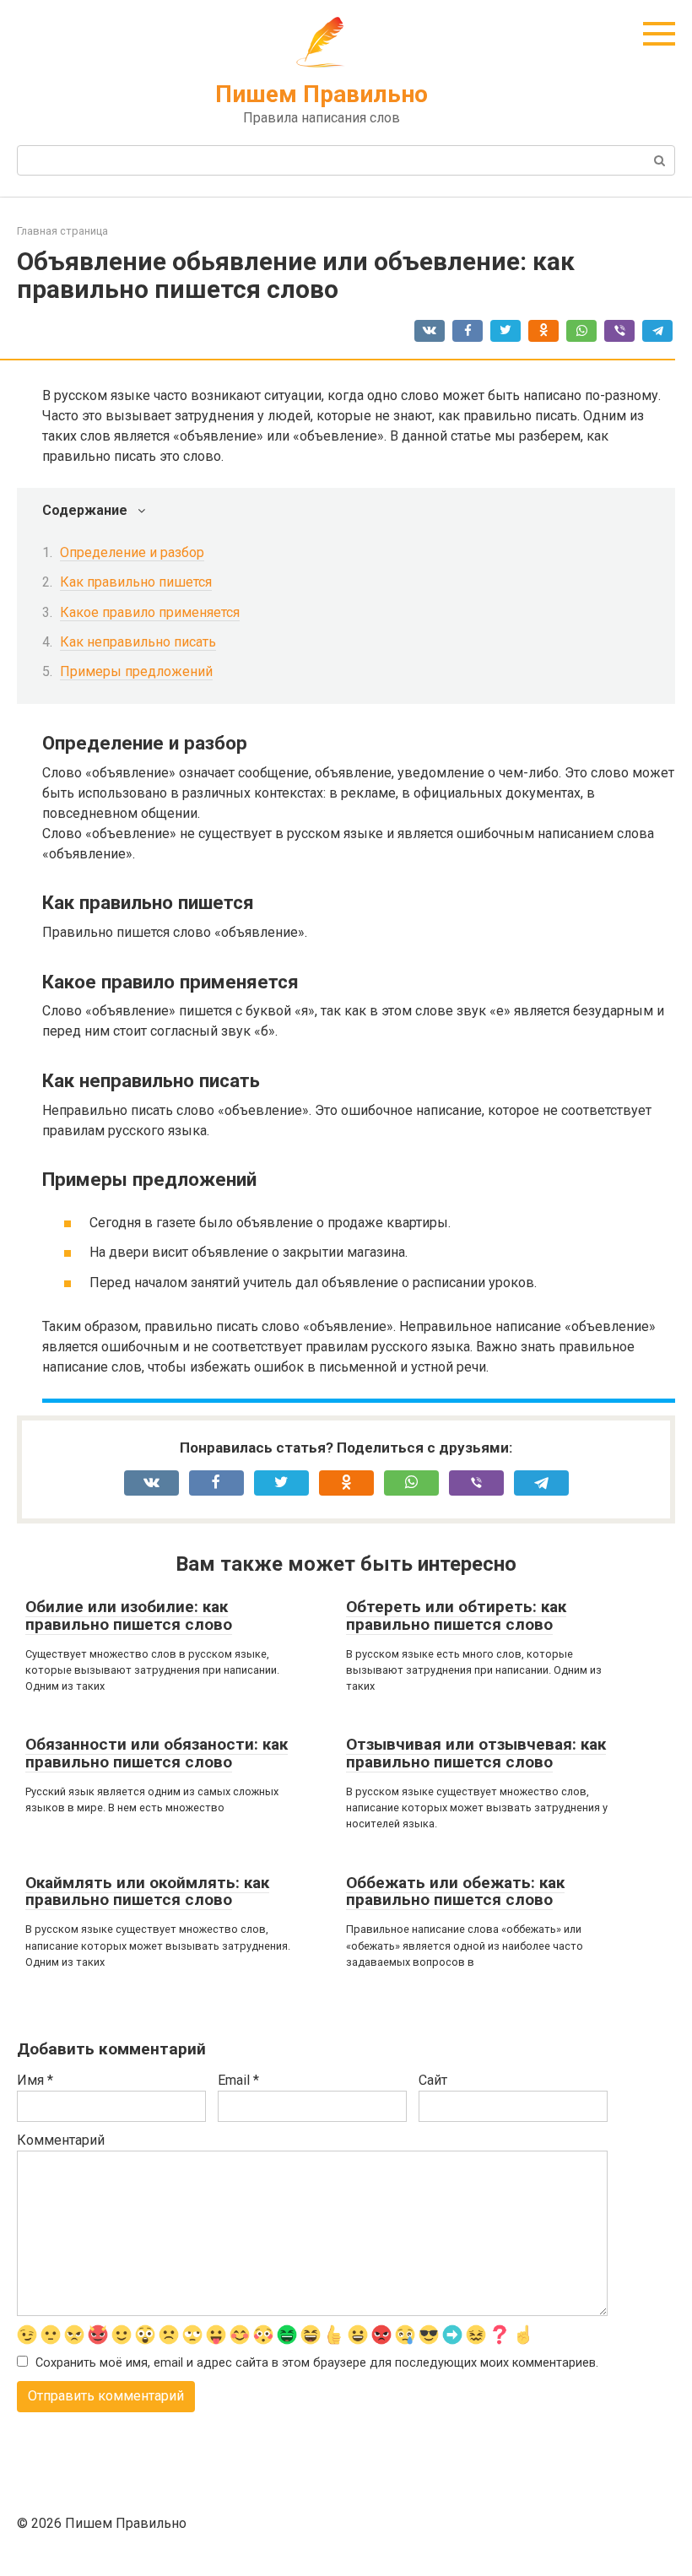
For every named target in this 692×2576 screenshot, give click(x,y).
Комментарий (61, 2140)
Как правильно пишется (136, 582)
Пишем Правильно (322, 94)
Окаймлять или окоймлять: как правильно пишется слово (147, 1891)
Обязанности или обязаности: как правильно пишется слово (157, 1753)
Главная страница (62, 231)
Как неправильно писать (138, 642)
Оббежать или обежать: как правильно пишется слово (455, 1891)
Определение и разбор (132, 552)
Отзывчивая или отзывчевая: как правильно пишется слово (476, 1753)
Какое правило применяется (150, 612)
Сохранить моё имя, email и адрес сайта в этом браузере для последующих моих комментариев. (317, 2363)
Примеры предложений (136, 671)
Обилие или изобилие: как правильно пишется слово (129, 1615)
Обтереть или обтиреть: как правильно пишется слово (456, 1615)
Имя (35, 2080)
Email (238, 2080)
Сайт (433, 2080)
